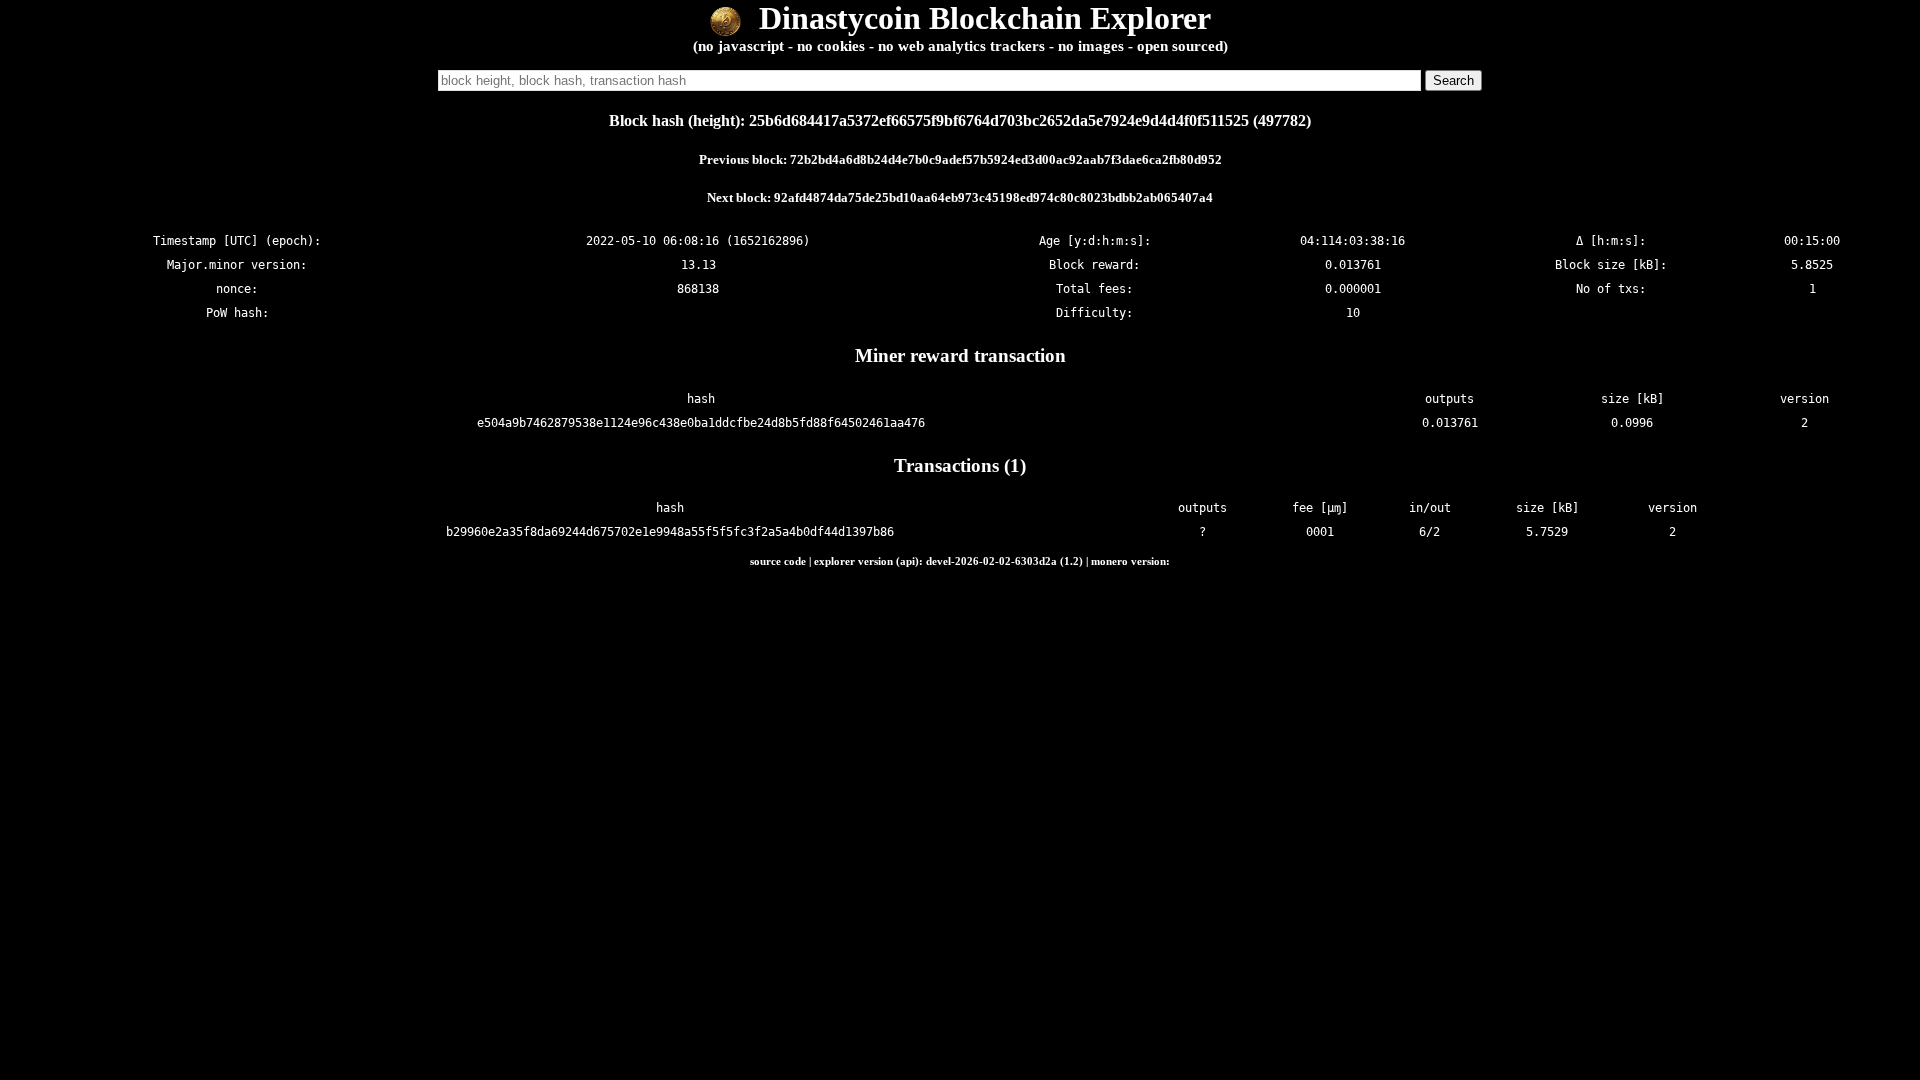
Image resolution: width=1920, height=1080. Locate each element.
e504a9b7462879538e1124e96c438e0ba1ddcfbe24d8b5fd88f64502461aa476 (701, 423)
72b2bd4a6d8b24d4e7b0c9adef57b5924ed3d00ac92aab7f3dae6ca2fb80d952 (1006, 159)
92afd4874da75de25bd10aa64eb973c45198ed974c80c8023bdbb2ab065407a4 (993, 197)
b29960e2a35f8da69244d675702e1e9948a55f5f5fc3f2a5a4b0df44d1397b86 (670, 532)
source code (778, 561)
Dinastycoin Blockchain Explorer (981, 18)
